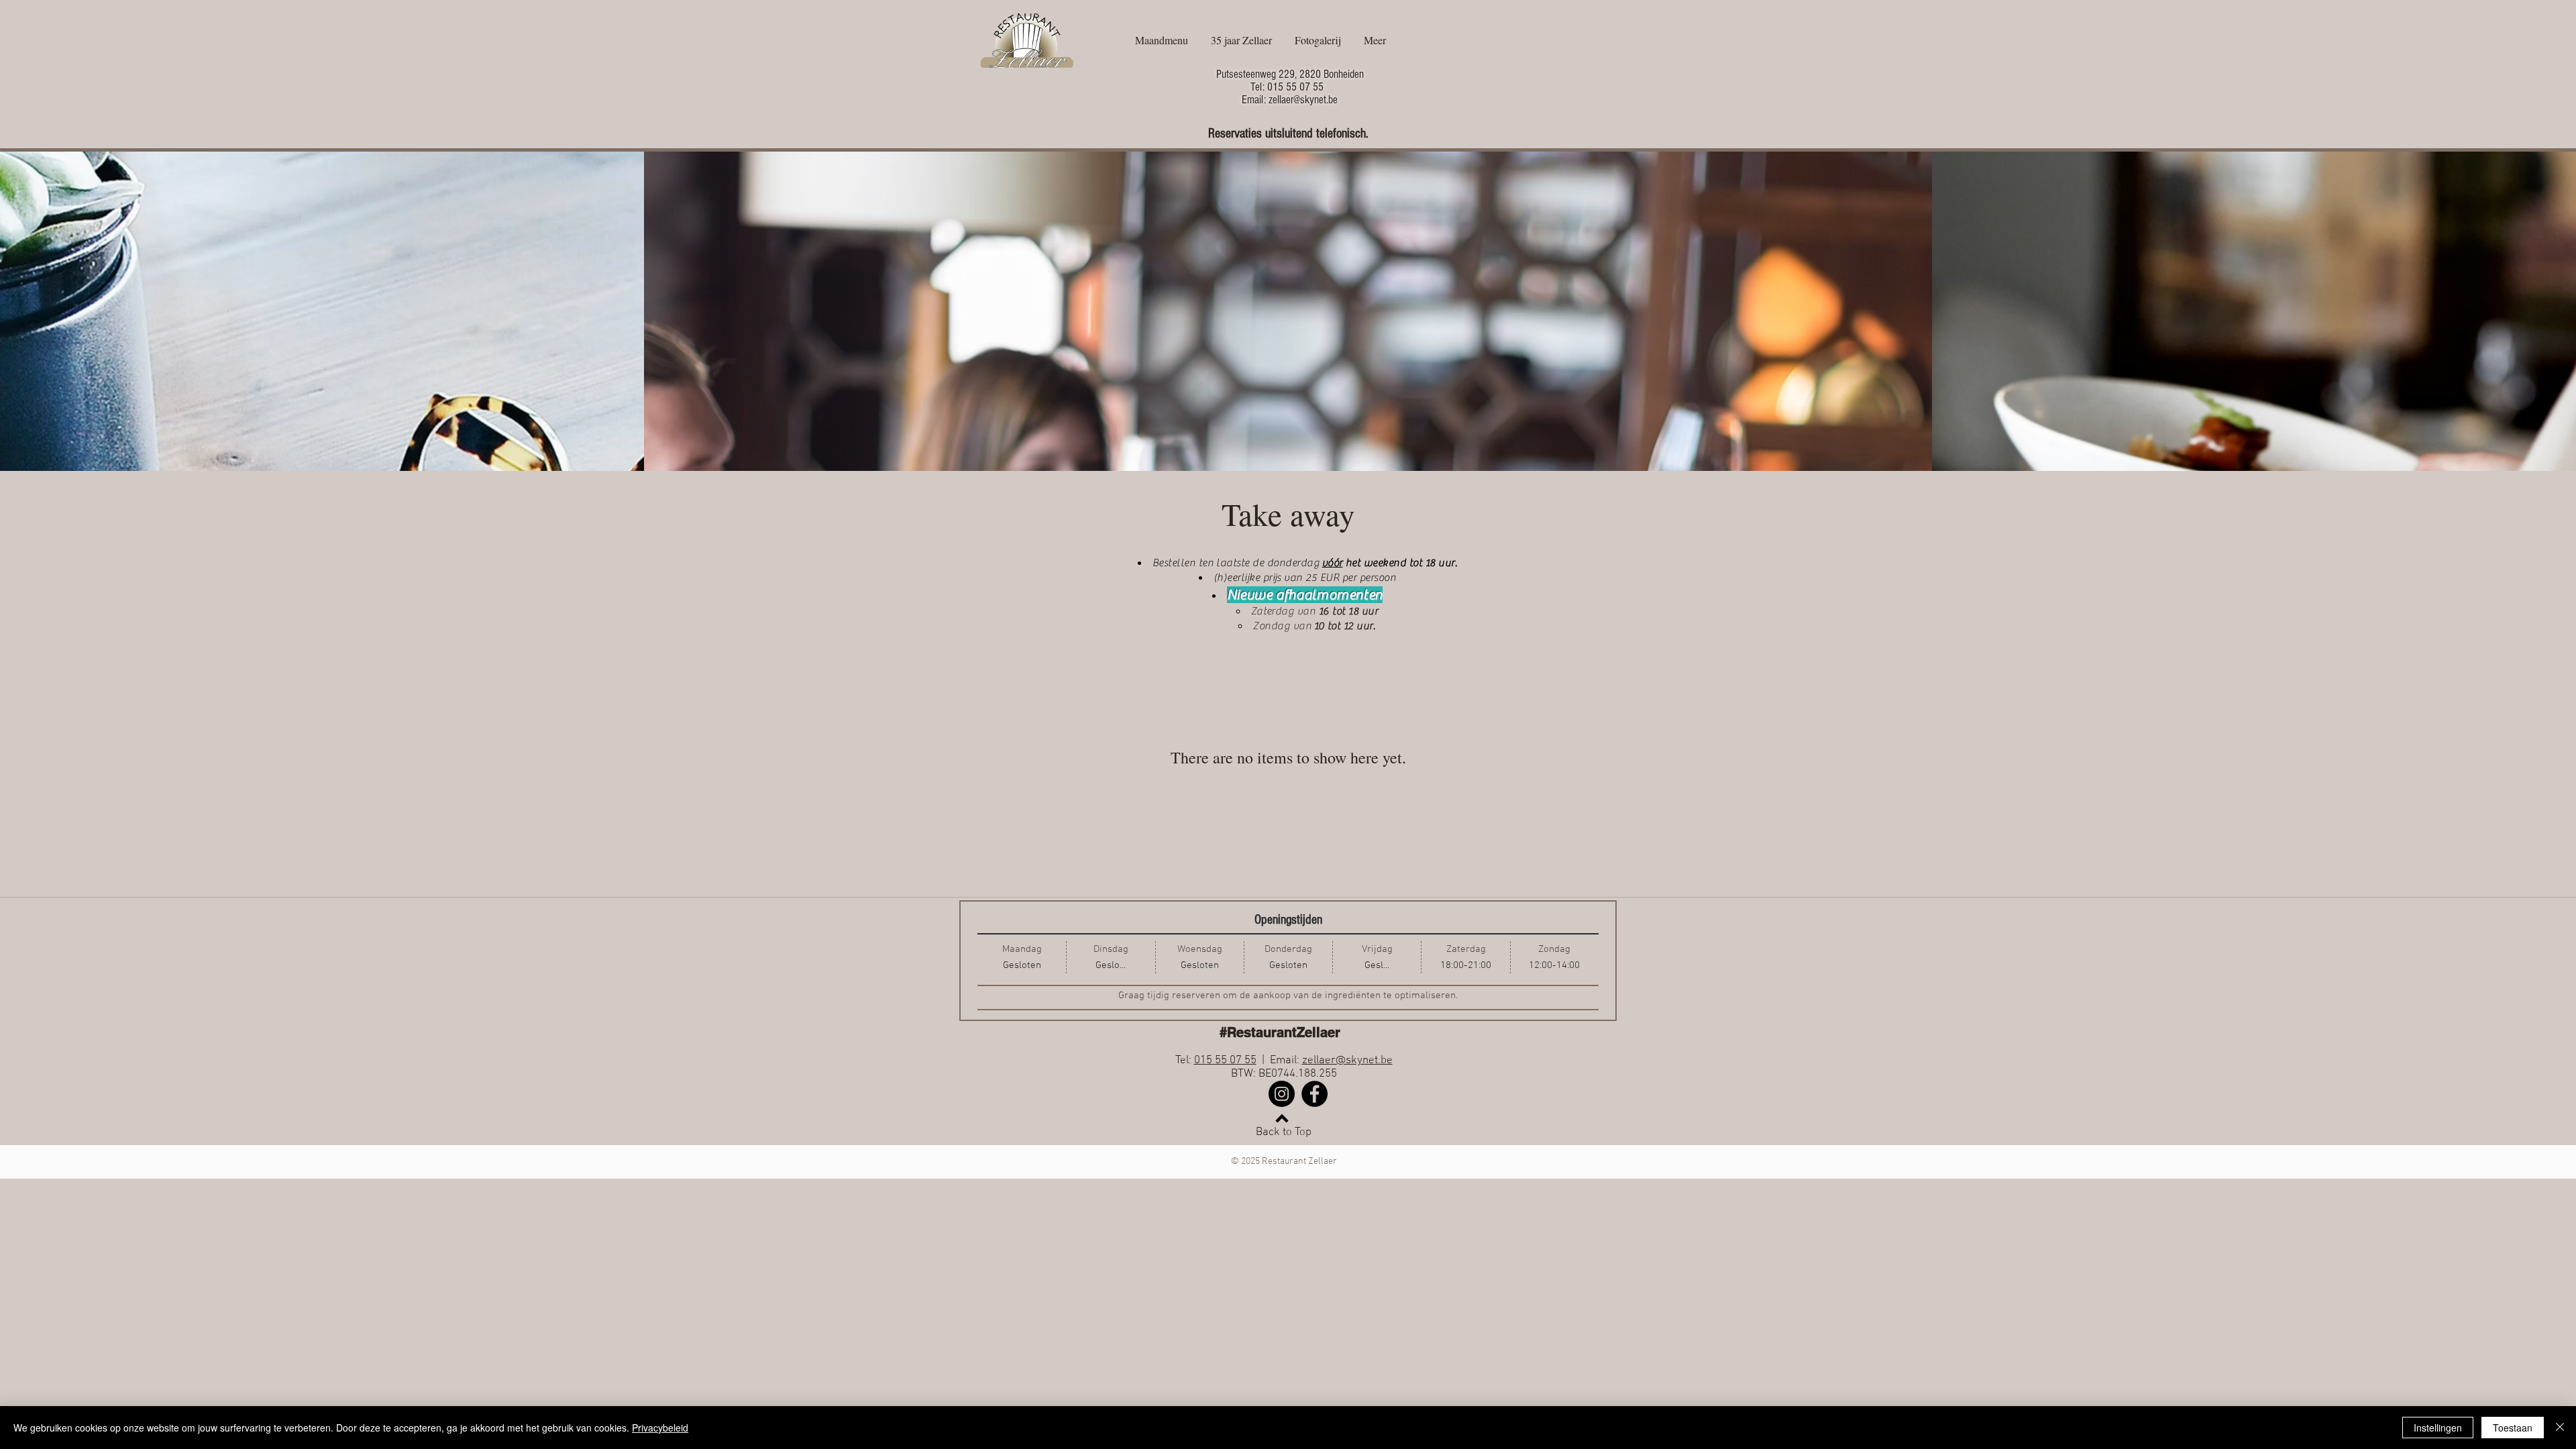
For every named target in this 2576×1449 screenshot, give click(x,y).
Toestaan (2513, 1428)
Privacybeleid (660, 1428)
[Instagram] (1282, 1094)
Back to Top (1284, 1132)
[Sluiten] (2560, 1428)
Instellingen (2438, 1428)
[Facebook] (1314, 1094)
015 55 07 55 (1225, 1061)
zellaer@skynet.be (1347, 1061)
